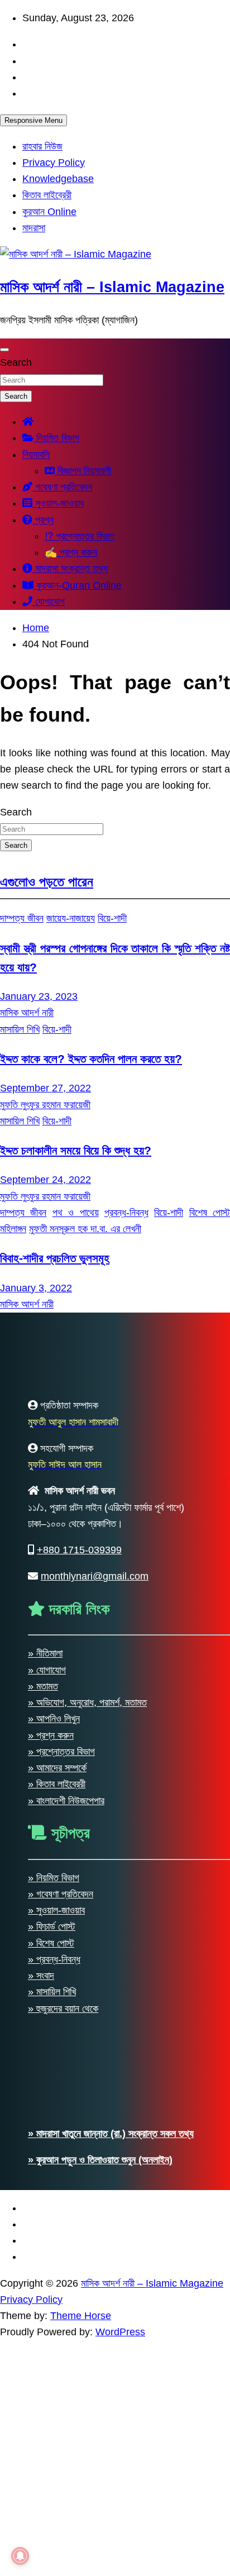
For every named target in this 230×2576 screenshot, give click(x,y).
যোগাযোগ (49, 602)
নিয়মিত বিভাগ (56, 438)
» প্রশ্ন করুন (51, 2526)
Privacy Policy (54, 163)
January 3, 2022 (36, 1288)
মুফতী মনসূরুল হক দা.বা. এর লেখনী (85, 1229)
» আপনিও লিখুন (54, 2510)
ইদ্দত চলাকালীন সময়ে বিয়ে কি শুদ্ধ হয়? (76, 1150)
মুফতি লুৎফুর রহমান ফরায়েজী (45, 1105)
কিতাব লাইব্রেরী (47, 195)
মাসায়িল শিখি (20, 1029)
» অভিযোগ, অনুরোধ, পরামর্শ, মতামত (87, 2493)
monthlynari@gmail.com (95, 2367)
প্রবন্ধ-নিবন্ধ (126, 1213)
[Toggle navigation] (4, 350)
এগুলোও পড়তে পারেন (47, 882)
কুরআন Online (49, 212)
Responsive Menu (33, 120)
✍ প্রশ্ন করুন (71, 552)
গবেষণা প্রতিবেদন (62, 487)
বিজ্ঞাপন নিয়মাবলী (83, 471)
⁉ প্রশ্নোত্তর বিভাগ (80, 536)
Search (16, 362)
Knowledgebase (58, 179)
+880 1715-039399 (79, 2341)
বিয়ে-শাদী (112, 918)
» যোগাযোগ (47, 2460)
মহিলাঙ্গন (13, 1229)
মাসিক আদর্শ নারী (27, 1013)
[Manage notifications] (20, 2556)
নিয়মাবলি (36, 455)
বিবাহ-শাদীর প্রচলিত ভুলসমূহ (55, 1258)
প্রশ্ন (43, 520)
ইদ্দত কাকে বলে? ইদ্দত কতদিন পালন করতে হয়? (91, 1059)
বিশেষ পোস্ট (210, 1213)
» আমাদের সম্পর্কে (57, 2559)
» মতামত (43, 2477)
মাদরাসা (34, 228)
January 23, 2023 (39, 996)
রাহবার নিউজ (42, 146)
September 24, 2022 (45, 1180)
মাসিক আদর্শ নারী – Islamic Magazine (112, 287)
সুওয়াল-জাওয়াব (58, 503)
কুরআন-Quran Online (78, 585)
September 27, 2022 (45, 1088)
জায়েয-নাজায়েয (71, 918)
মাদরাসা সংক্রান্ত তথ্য (70, 569)
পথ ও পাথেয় (76, 1213)
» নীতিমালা (45, 2444)
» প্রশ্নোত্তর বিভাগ (61, 2542)
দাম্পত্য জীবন (22, 918)
